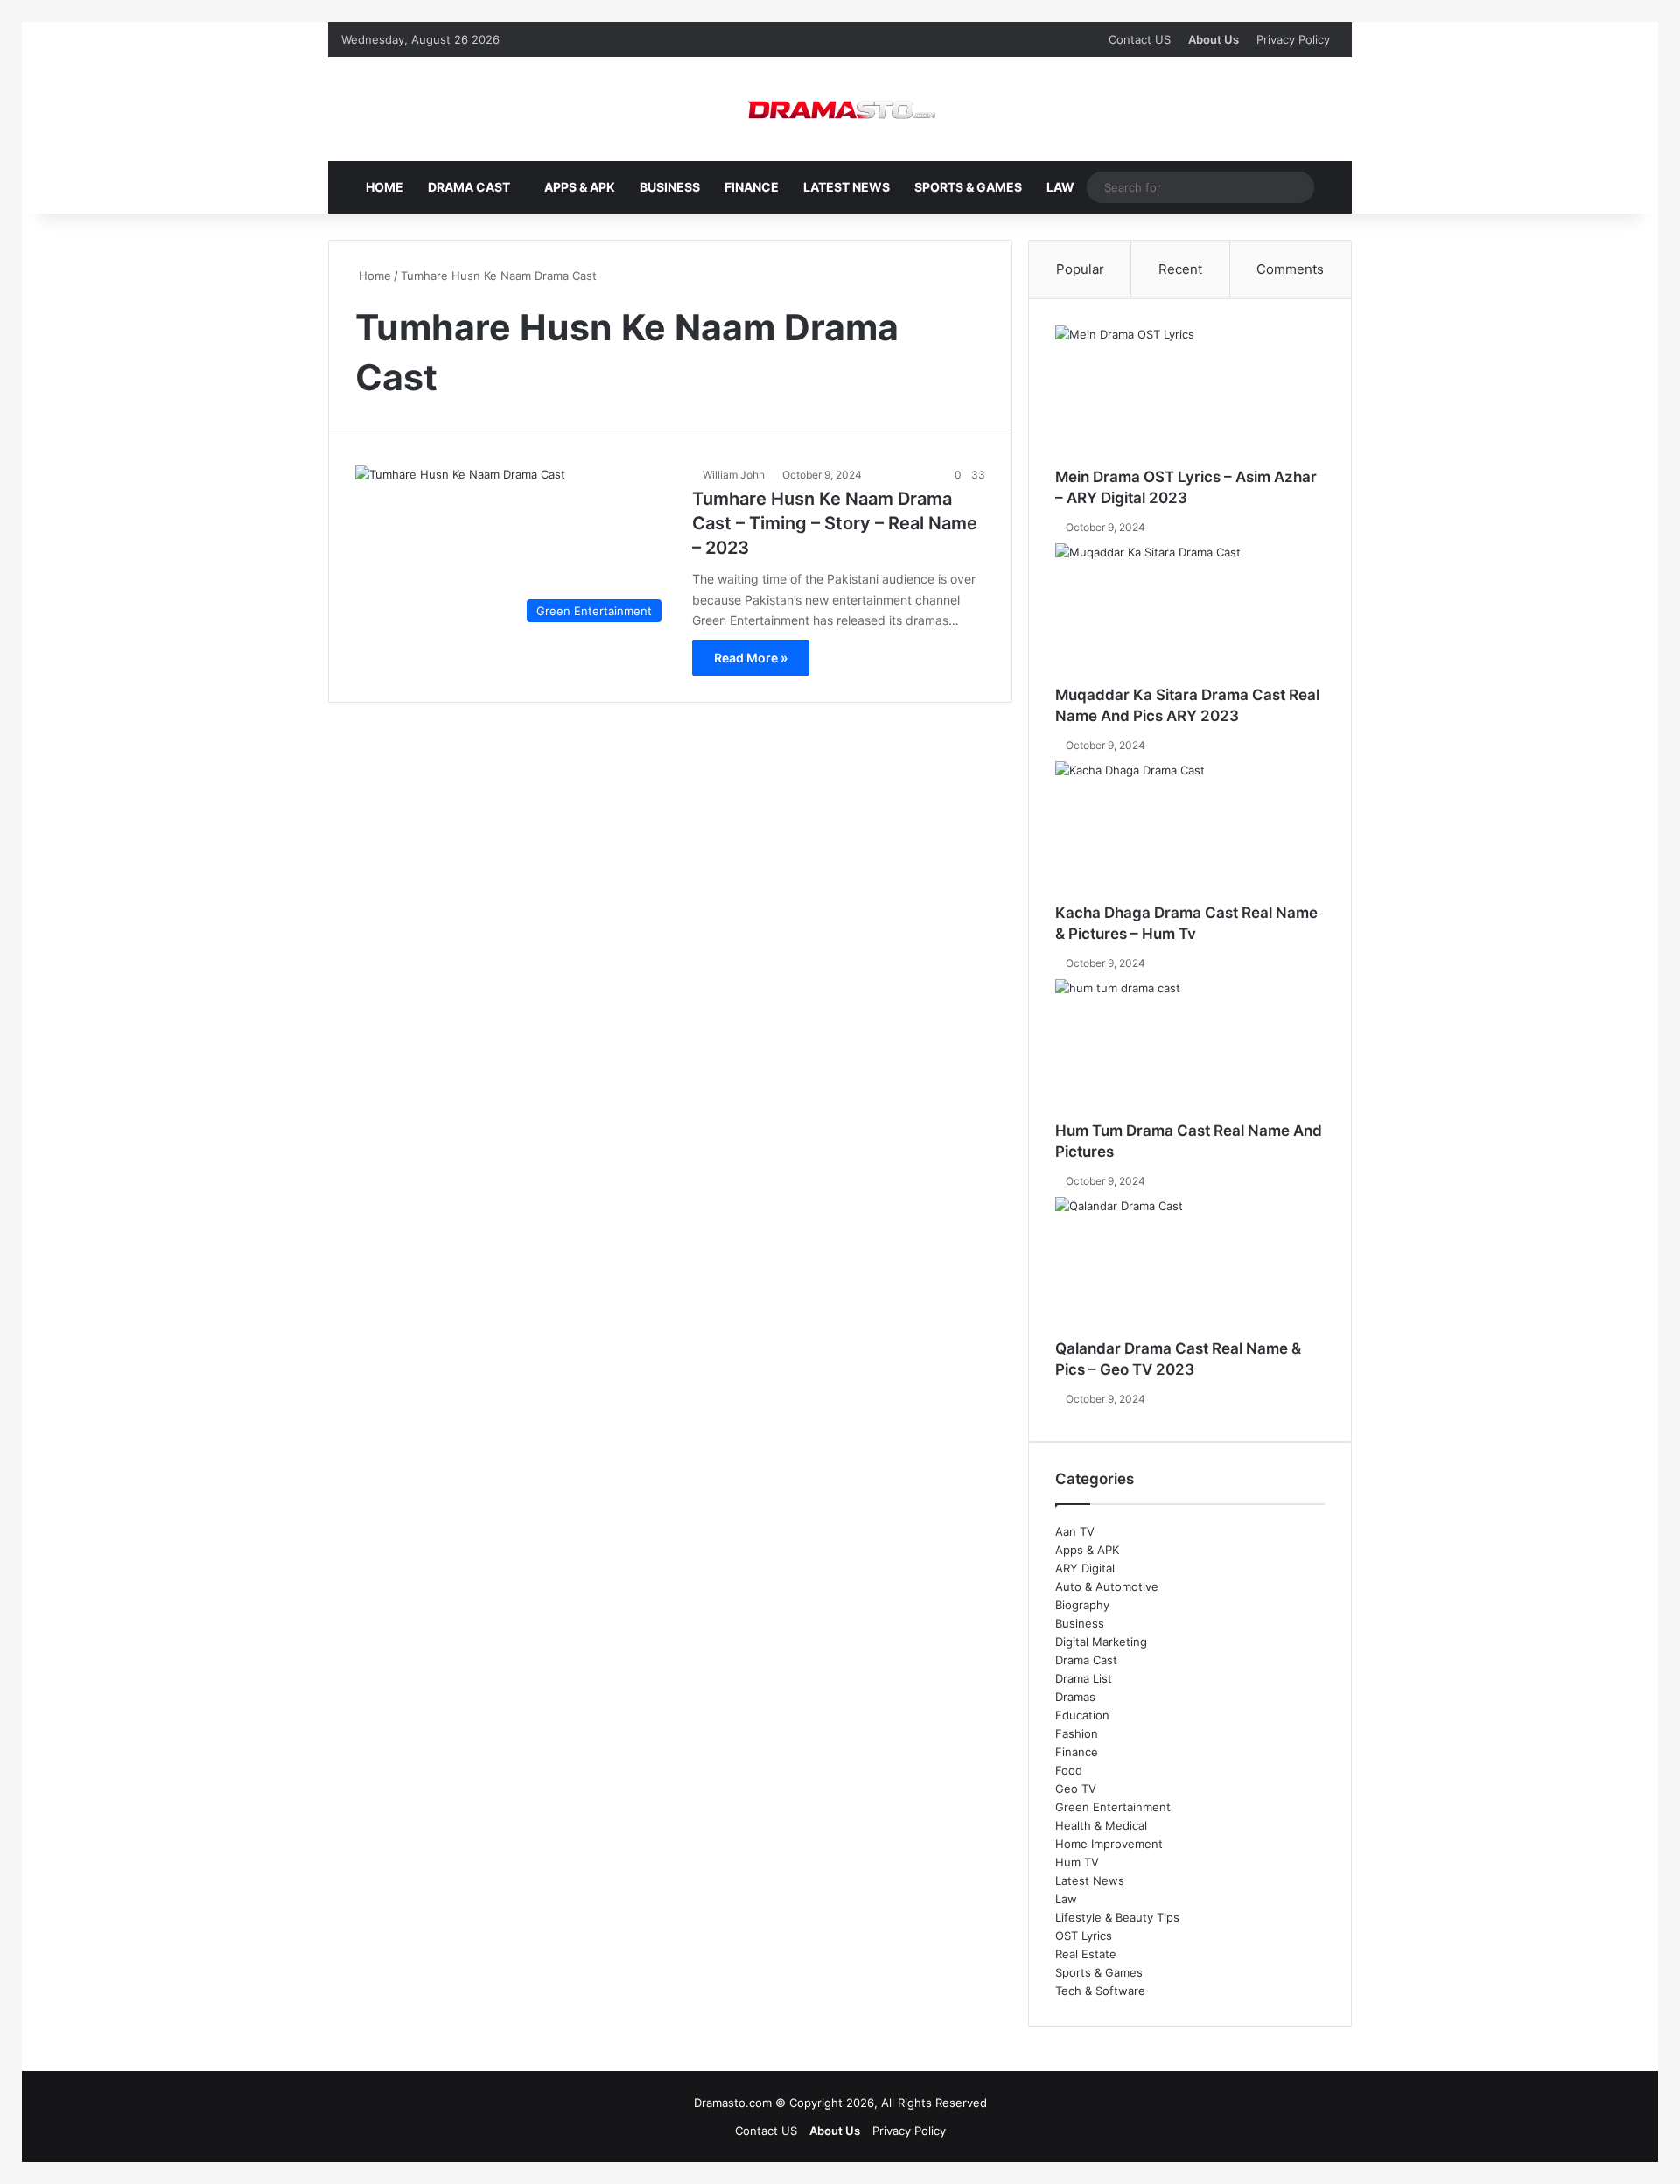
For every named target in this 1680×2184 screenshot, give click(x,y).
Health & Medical (1101, 1825)
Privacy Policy (1293, 39)
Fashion (1077, 1733)
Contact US (1140, 39)
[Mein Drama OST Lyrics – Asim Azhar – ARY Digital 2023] (1190, 396)
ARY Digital (1085, 1568)
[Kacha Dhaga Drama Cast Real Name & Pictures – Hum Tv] (1190, 832)
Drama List (1084, 1678)
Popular (1080, 269)
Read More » (751, 658)
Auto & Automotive (1107, 1586)
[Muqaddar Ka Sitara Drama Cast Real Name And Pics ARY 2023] (1190, 614)
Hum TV (1077, 1862)
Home (385, 187)
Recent (1180, 269)
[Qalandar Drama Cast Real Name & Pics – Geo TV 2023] (1190, 1268)
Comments (1290, 269)
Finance (752, 187)
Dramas (1075, 1697)
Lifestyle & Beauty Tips (1117, 1917)
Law (1060, 187)
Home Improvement (1109, 1844)
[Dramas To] (840, 109)
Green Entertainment (1113, 1807)
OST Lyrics (1084, 1935)
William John (734, 475)
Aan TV (1075, 1531)
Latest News (847, 187)
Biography (1082, 1605)
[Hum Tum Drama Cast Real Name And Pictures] (1190, 1050)
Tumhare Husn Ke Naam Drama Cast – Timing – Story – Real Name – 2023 (835, 523)
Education (1082, 1715)
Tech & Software (1100, 1991)
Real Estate (1086, 1954)
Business (670, 187)
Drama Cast (469, 187)
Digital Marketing (1101, 1641)
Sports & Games (968, 187)
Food (1069, 1770)
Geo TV (1076, 1788)
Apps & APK (580, 187)
